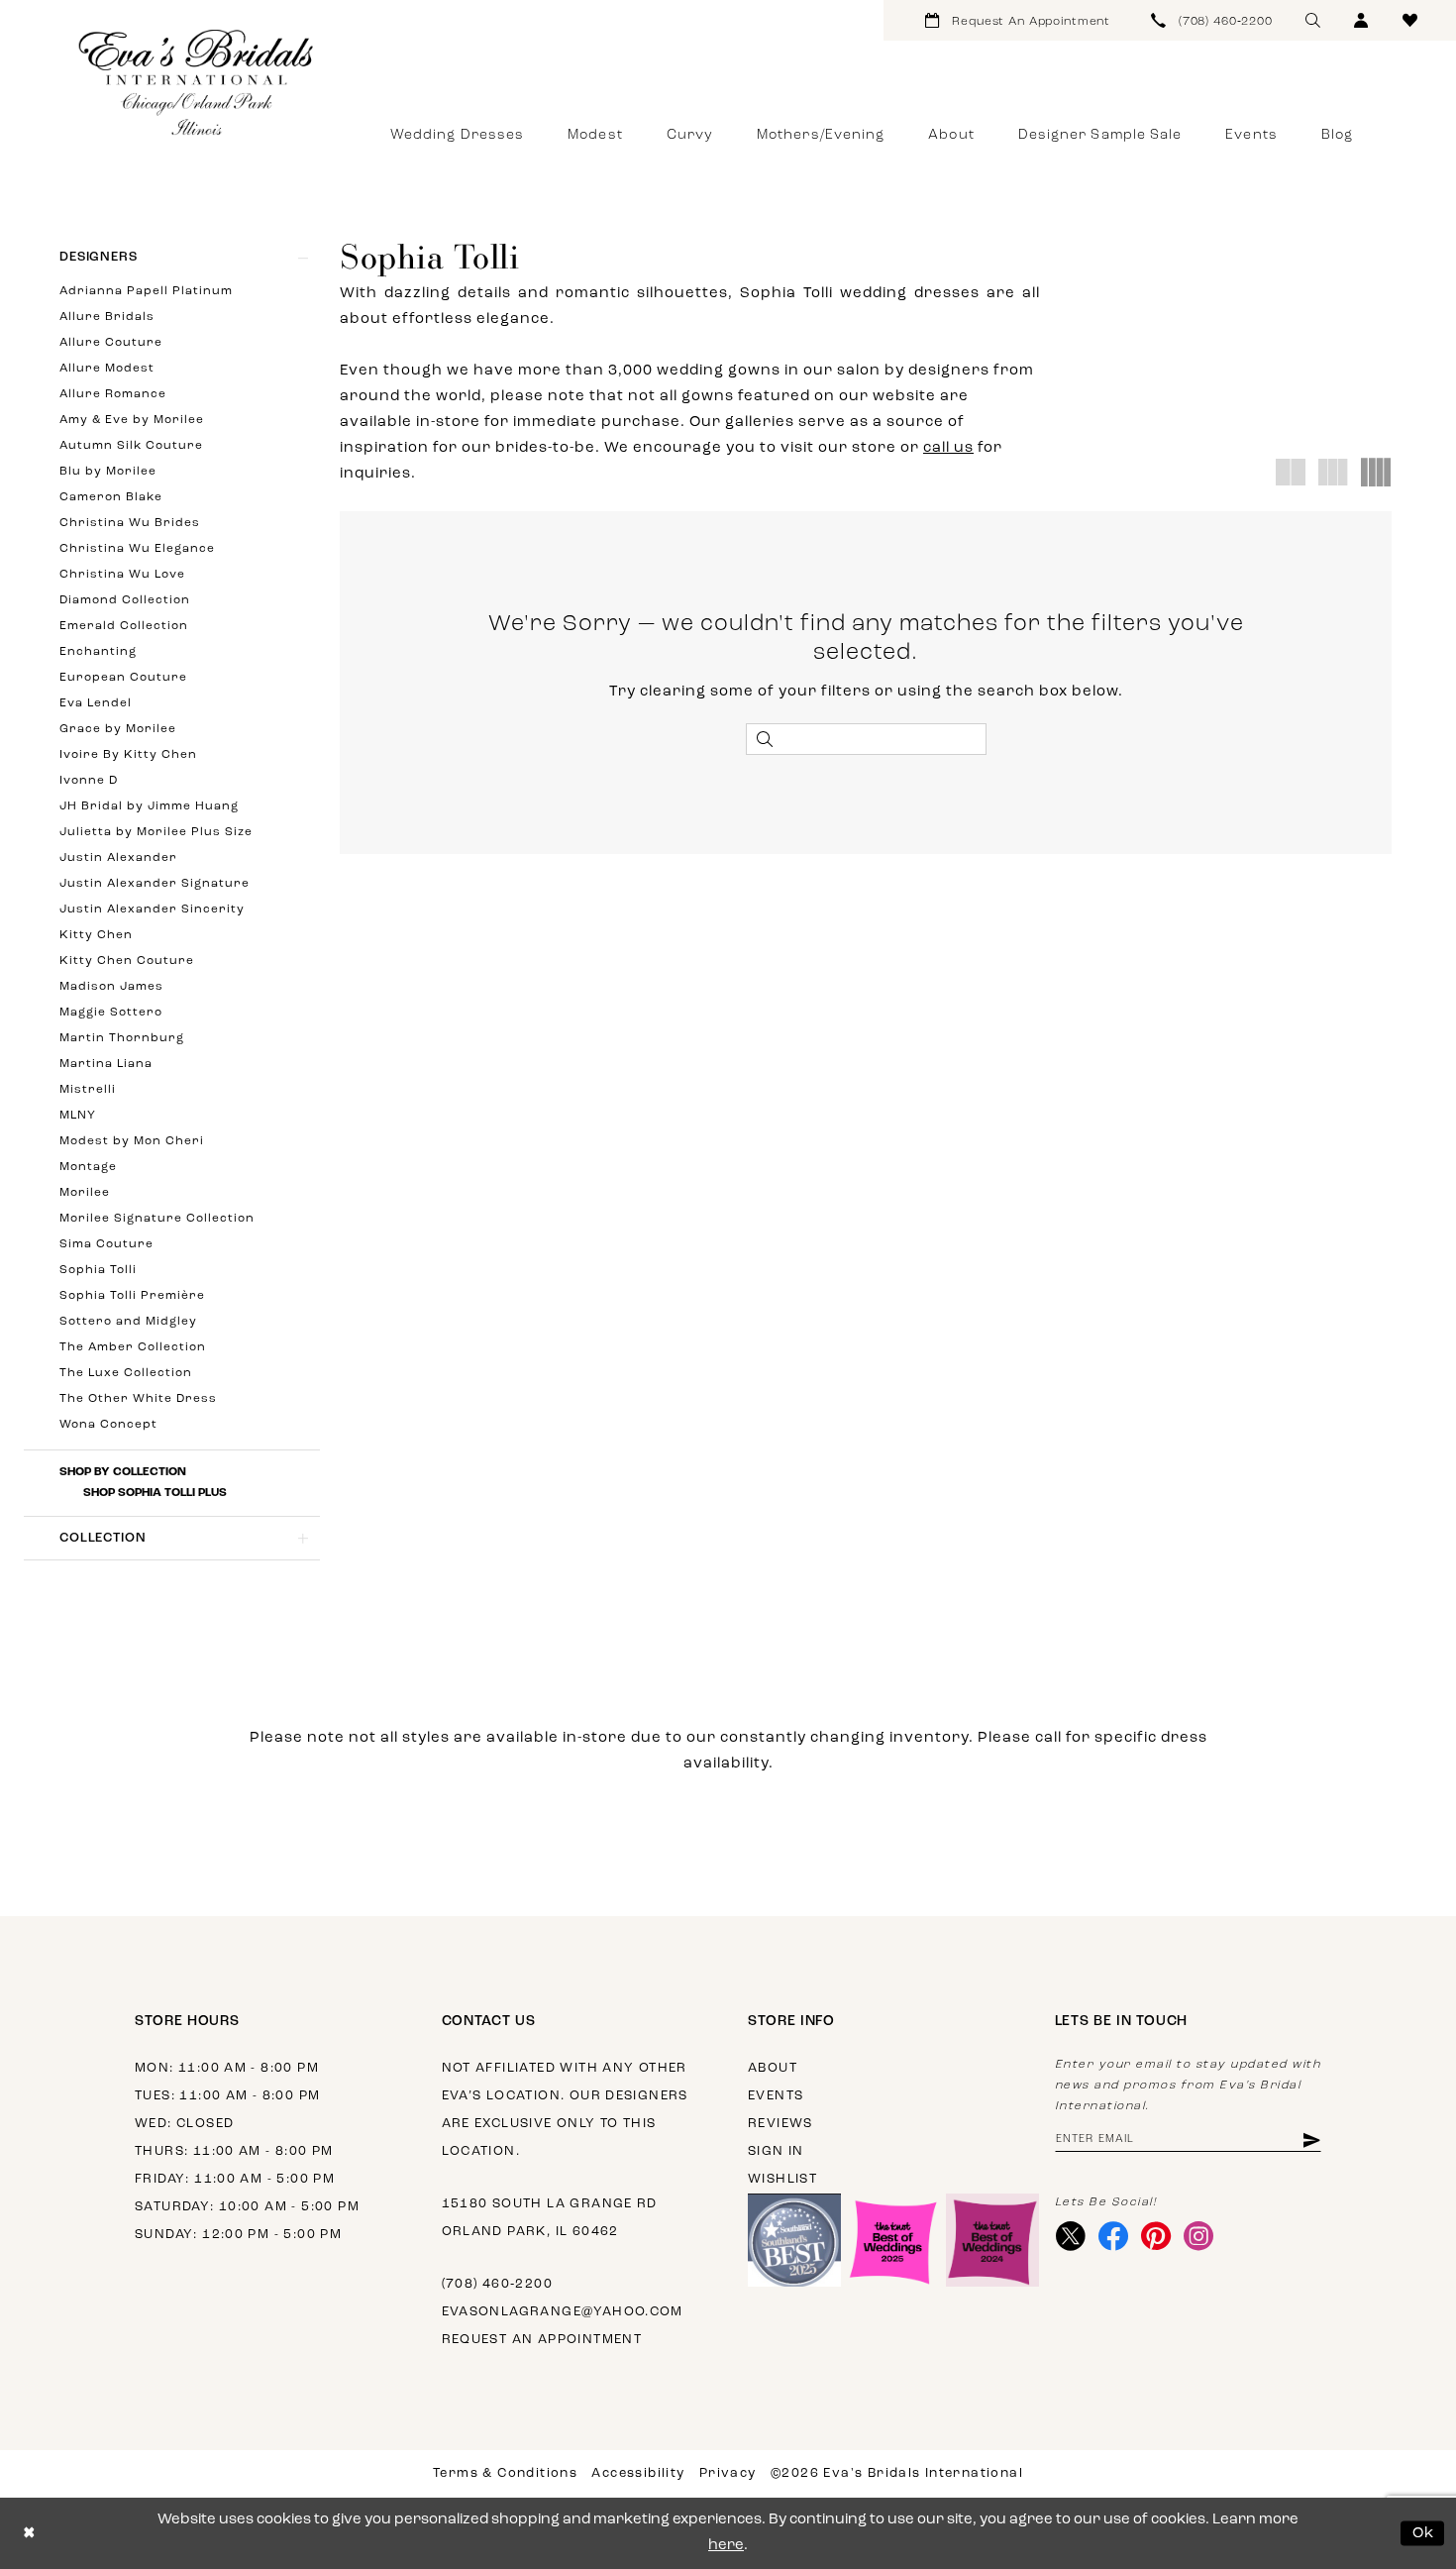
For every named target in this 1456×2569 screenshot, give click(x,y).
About (773, 2068)
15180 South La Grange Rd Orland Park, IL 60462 (550, 2218)
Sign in (776, 2151)
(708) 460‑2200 (497, 2284)
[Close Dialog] (29, 2534)
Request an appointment (542, 2340)
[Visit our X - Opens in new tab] (1071, 2236)
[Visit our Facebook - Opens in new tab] (1114, 2236)
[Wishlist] (1410, 20)
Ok (1424, 2533)
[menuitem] (1018, 20)
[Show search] (1313, 20)
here (726, 2546)
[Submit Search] (765, 739)
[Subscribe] (1310, 2140)
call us (948, 448)
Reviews (780, 2124)
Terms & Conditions (505, 2473)
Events (776, 2096)
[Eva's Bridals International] (197, 82)
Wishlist (782, 2179)
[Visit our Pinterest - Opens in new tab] (1156, 2236)
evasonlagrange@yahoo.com (563, 2312)
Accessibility (638, 2473)
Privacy (728, 2473)
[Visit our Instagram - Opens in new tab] (1199, 2236)
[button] (1361, 20)
